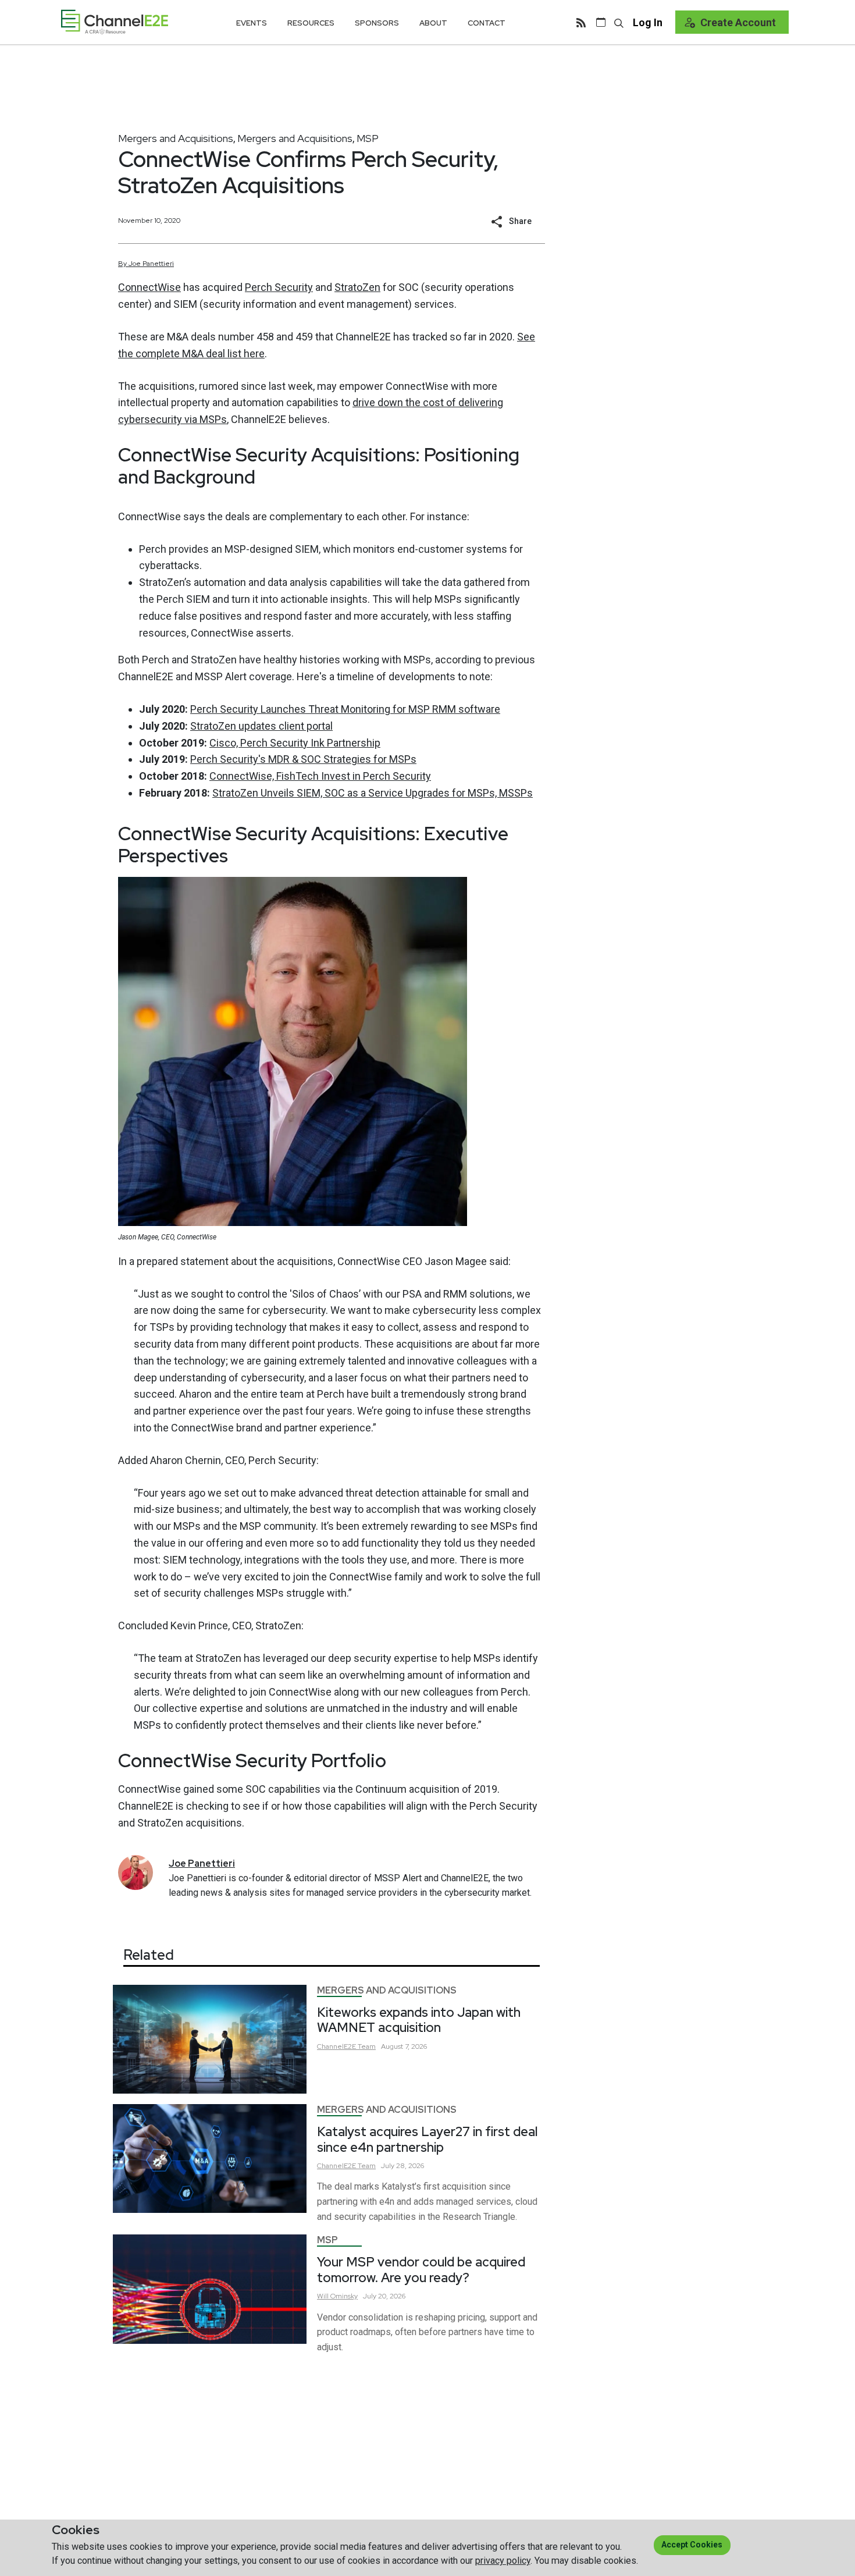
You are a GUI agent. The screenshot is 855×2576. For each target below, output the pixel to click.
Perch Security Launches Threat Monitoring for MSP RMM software (345, 709)
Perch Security (279, 287)
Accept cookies (692, 2545)
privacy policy (503, 2561)
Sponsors (377, 23)
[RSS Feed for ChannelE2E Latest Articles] (581, 22)
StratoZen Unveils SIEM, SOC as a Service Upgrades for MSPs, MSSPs (373, 793)
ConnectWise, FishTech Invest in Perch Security (320, 776)
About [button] (433, 23)
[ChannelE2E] (115, 22)
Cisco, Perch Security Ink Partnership (295, 743)
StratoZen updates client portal (261, 726)
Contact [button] (487, 23)
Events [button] (252, 23)
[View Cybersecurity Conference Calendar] (601, 22)
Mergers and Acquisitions (176, 138)
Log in (648, 22)
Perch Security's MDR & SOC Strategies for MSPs (303, 759)
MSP (368, 138)
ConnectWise (149, 287)
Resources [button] (311, 23)
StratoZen (357, 287)
